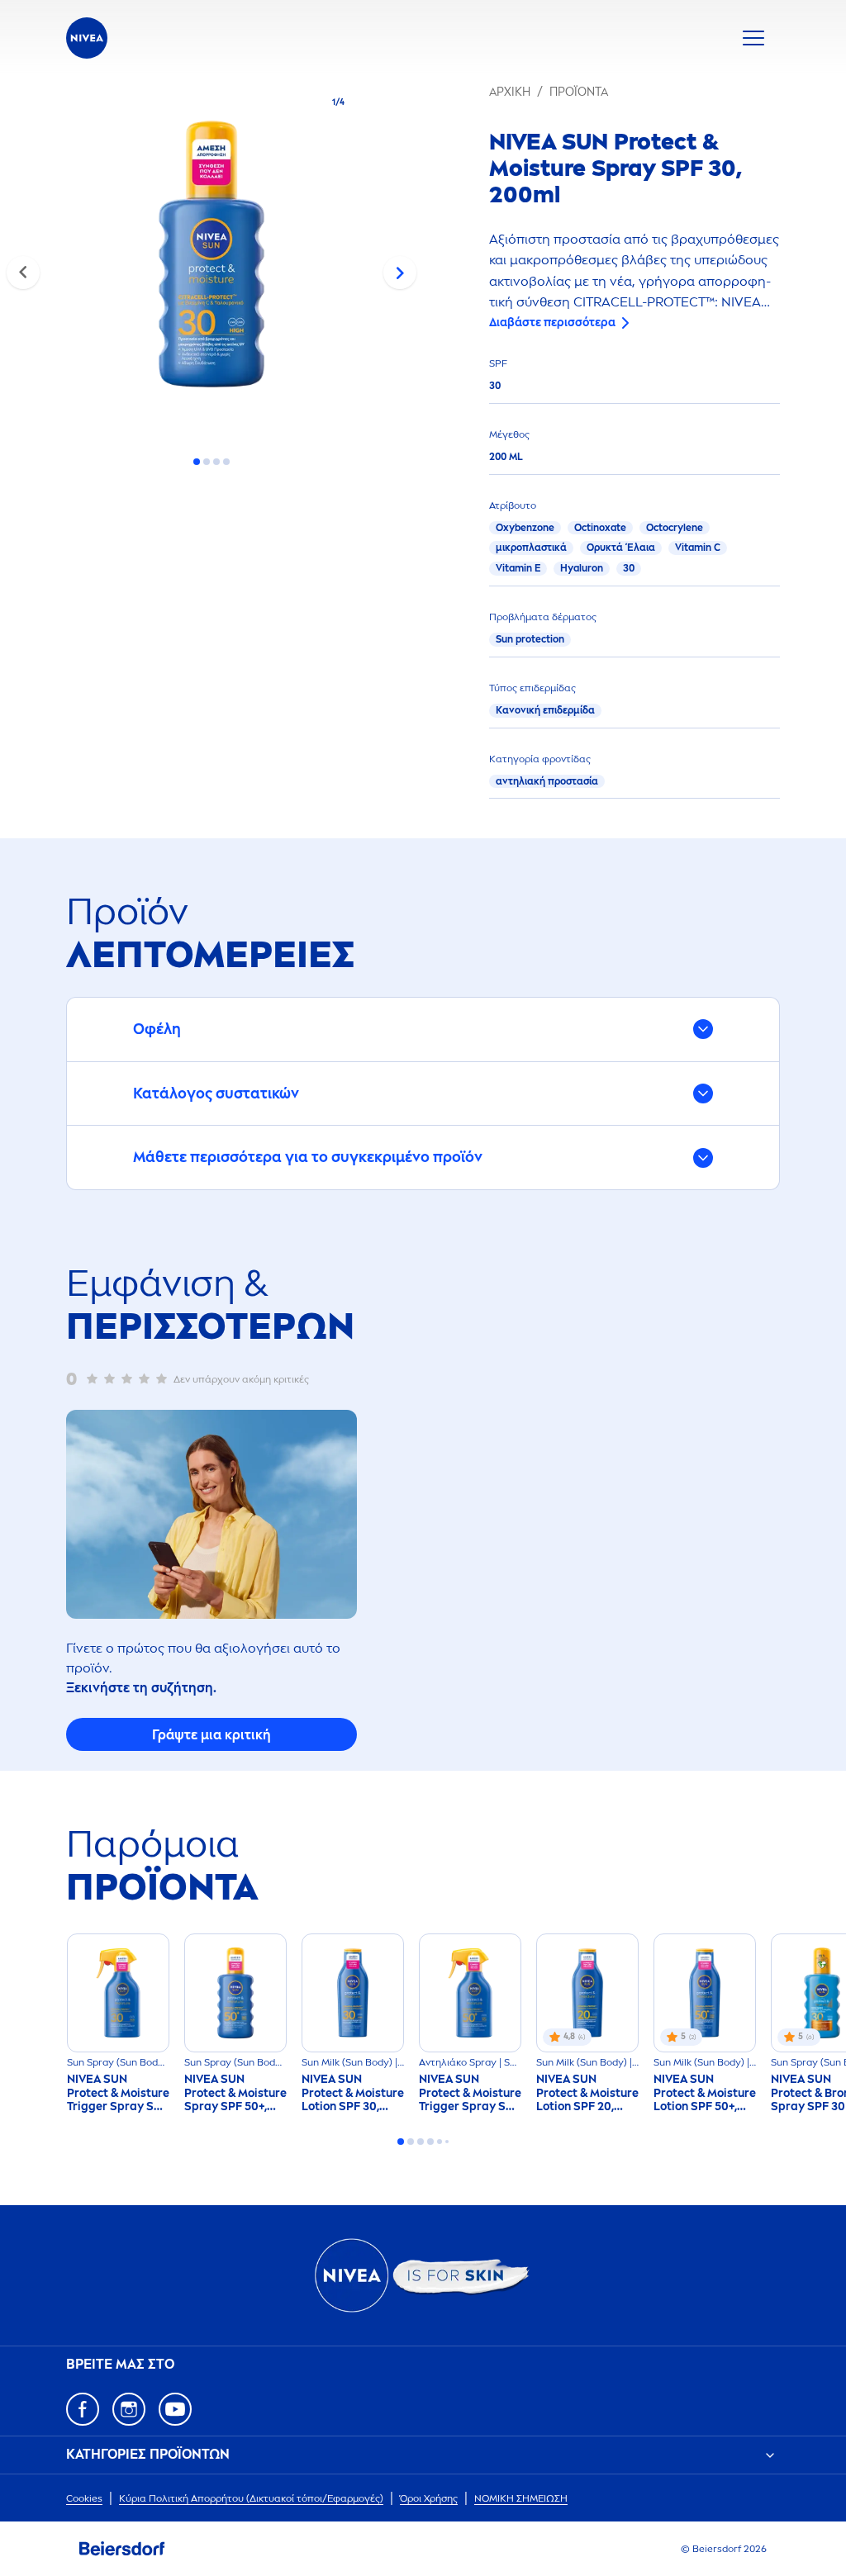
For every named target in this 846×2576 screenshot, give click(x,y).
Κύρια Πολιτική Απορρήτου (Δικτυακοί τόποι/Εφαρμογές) (251, 2498)
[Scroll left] (23, 273)
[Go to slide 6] (447, 2142)
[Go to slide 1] (197, 462)
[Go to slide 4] (226, 462)
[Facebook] (83, 2409)
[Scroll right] (400, 273)
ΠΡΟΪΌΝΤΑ (579, 92)
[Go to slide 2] (207, 462)
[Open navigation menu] (753, 38)
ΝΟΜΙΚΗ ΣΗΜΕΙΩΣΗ (521, 2498)
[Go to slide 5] (440, 2142)
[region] (211, 259)
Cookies (84, 2498)
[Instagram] (129, 2409)
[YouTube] (175, 2409)
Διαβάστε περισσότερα (552, 323)
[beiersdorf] (122, 2549)
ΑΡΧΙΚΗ (510, 92)
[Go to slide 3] (216, 462)
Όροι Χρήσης (429, 2498)
